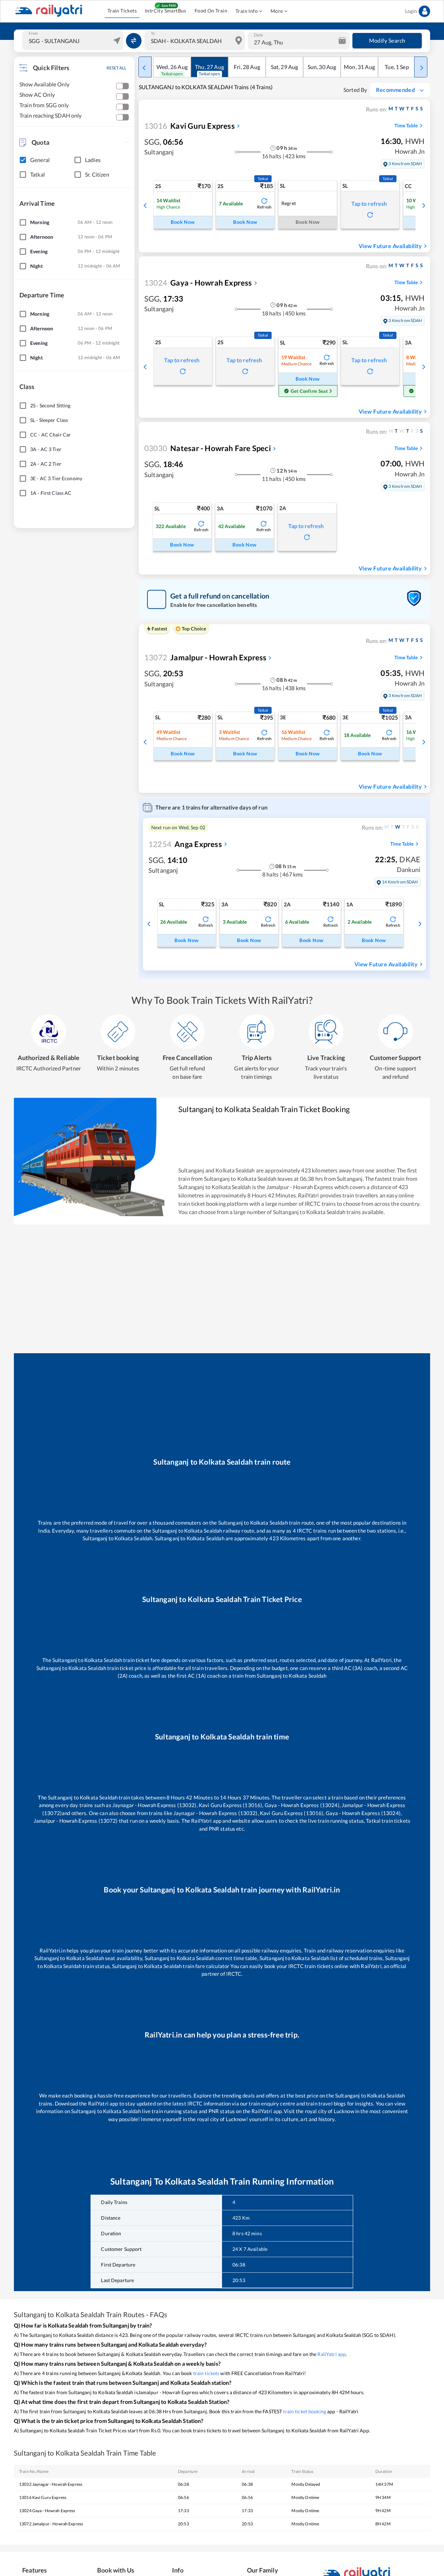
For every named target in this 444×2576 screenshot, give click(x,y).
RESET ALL (116, 68)
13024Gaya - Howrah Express (47, 2511)
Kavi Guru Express (190, 126)
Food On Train (211, 11)
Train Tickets (122, 11)
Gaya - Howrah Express (198, 283)
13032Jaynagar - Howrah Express (51, 2484)
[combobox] (74, 41)
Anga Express (185, 844)
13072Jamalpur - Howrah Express (51, 2524)
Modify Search (387, 40)
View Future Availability (390, 246)
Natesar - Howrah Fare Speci (208, 448)
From (33, 33)
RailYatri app (332, 2354)
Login (411, 11)
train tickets (206, 2373)
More (277, 11)
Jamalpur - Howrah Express (205, 657)
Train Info (247, 11)
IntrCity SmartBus (166, 11)
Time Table (406, 125)
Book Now (183, 222)
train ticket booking (305, 2411)
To (153, 33)
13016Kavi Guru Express (43, 2497)
